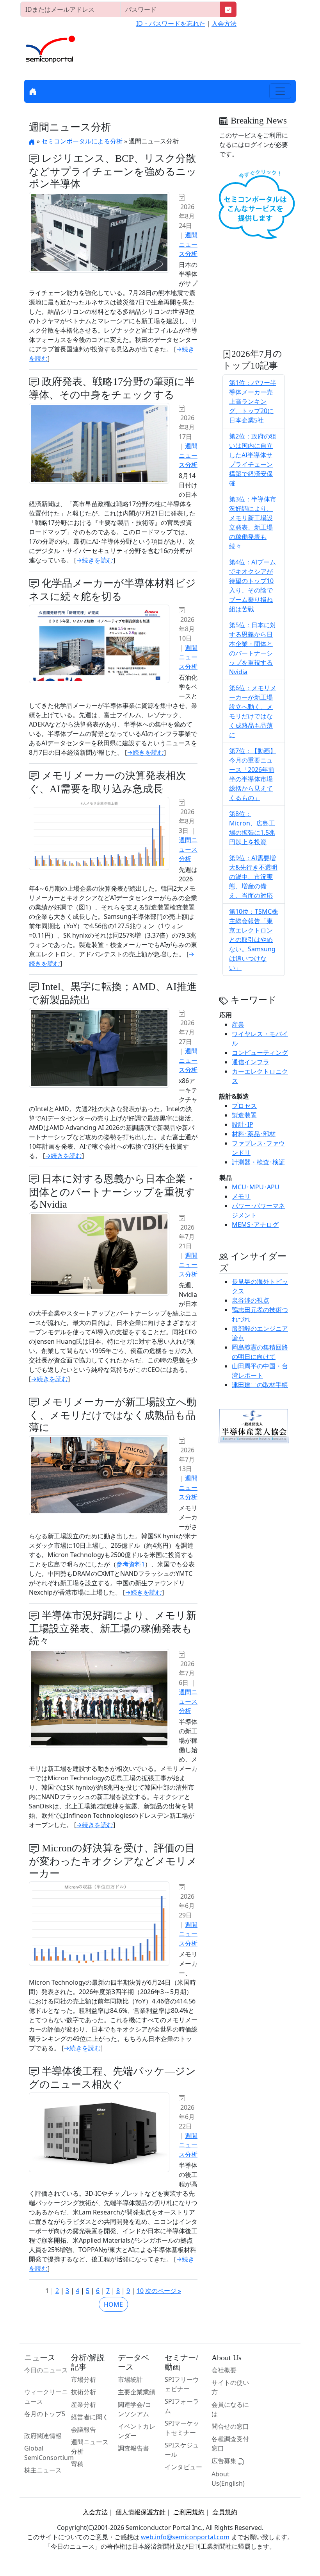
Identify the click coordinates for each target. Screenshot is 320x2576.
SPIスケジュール (182, 2450)
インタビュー (183, 2467)
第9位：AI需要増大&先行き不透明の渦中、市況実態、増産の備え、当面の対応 (253, 877)
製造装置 (244, 1115)
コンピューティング (260, 1053)
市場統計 (130, 2379)
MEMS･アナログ (255, 1224)
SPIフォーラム (182, 2406)
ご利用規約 (189, 2512)
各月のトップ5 (45, 2414)
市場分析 (84, 2379)
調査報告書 (133, 2448)
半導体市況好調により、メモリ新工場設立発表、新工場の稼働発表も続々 (113, 1628)
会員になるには (230, 2409)
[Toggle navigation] (280, 91)
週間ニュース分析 (188, 244)
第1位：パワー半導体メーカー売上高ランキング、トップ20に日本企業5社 (253, 401)
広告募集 (225, 2461)
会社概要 (224, 2370)
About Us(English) (228, 2479)
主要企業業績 (137, 2392)
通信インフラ (251, 1062)
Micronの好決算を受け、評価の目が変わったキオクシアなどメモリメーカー (113, 1861)
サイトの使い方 (230, 2387)
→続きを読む (95, 560)
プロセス (244, 1106)
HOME (113, 2304)
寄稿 (77, 2464)
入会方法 (224, 23)
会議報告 (84, 2429)
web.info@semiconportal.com (185, 2537)
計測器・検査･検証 (258, 1162)
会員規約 (225, 2512)
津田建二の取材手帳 (260, 1385)
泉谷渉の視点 (251, 1300)
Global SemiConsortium (49, 2453)
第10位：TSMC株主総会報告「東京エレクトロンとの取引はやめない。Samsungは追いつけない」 (253, 940)
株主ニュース (43, 2470)
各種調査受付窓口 (230, 2444)
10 (140, 2291)
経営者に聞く (90, 2417)
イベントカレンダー (137, 2431)
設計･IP (243, 1124)
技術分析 (84, 2392)
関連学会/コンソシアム (135, 2409)
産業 (238, 1024)
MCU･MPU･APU (256, 1187)
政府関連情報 (43, 2436)
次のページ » (163, 2291)
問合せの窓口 (230, 2426)
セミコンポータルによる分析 (82, 141)
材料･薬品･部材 (254, 1134)
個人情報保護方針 (140, 2512)
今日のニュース (46, 2370)
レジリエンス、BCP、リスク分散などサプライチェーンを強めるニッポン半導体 (113, 171)
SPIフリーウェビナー (182, 2384)
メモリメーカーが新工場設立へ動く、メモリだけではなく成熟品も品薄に (113, 1415)
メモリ (241, 1196)
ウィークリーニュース (46, 2397)
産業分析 (84, 2404)
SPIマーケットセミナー (182, 2428)
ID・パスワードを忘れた (171, 23)
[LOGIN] (228, 9)
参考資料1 (131, 1564)
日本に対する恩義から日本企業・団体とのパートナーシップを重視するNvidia (112, 1192)
